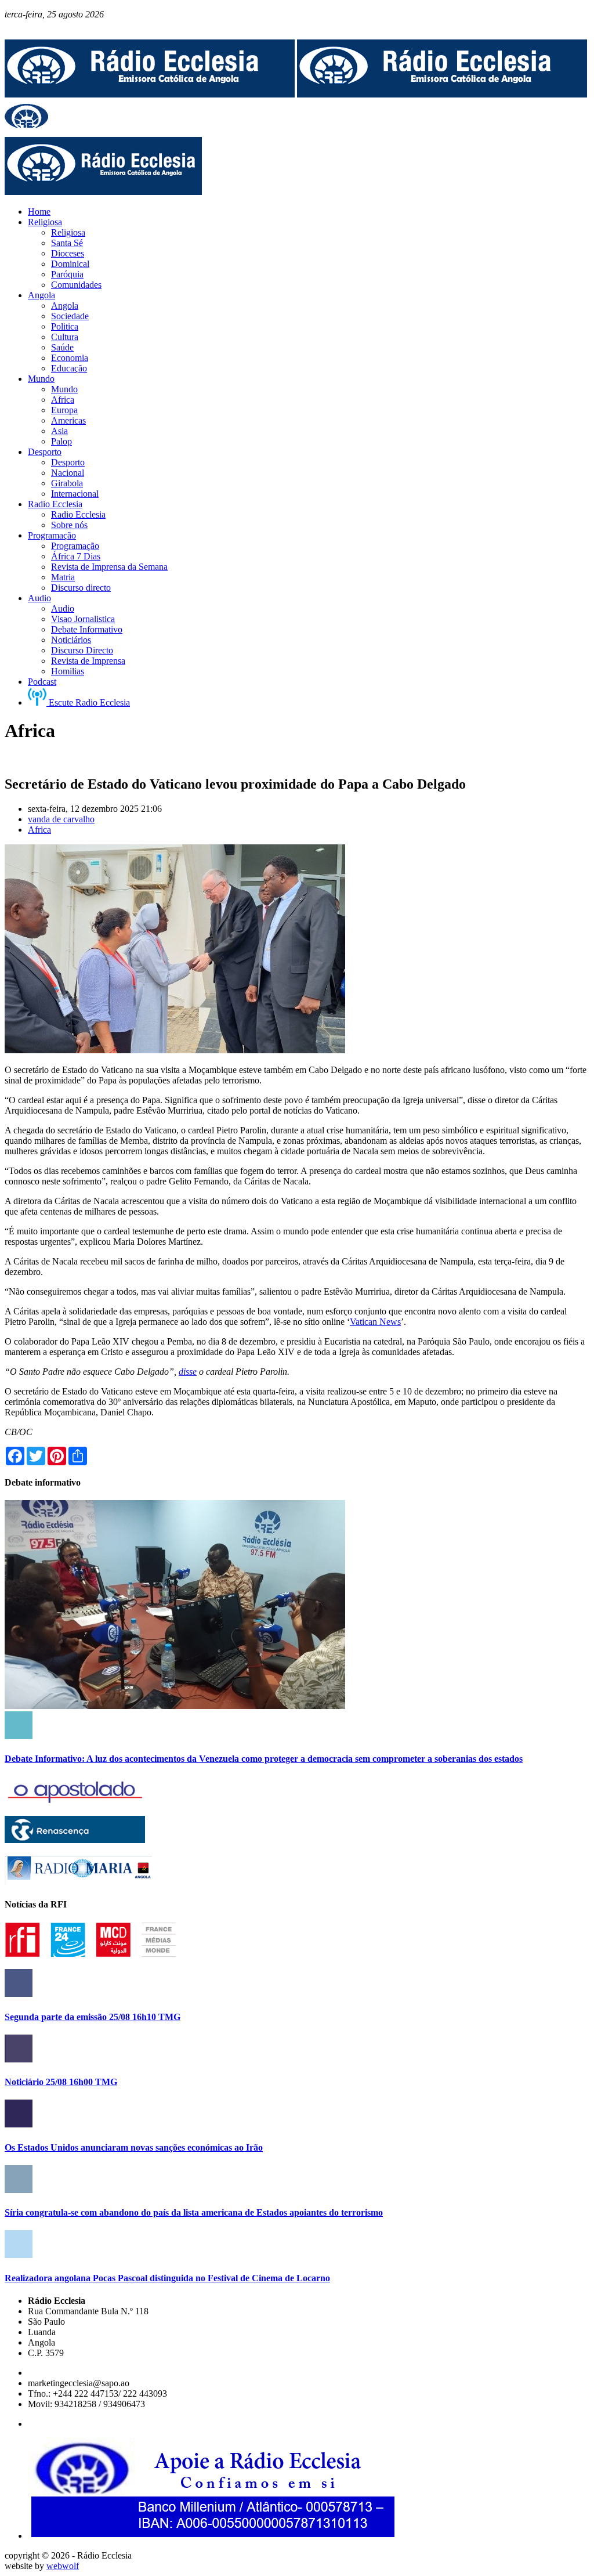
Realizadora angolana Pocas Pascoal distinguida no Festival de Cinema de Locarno (167, 2278)
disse (188, 1372)
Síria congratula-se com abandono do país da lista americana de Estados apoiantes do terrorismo (194, 2212)
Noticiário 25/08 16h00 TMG (61, 2082)
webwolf (63, 2566)
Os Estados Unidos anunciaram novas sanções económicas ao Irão (134, 2147)
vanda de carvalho (61, 819)
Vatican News (375, 1322)
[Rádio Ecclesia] (150, 94)
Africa (39, 830)
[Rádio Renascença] (75, 1840)
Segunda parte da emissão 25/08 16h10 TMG (93, 2017)
